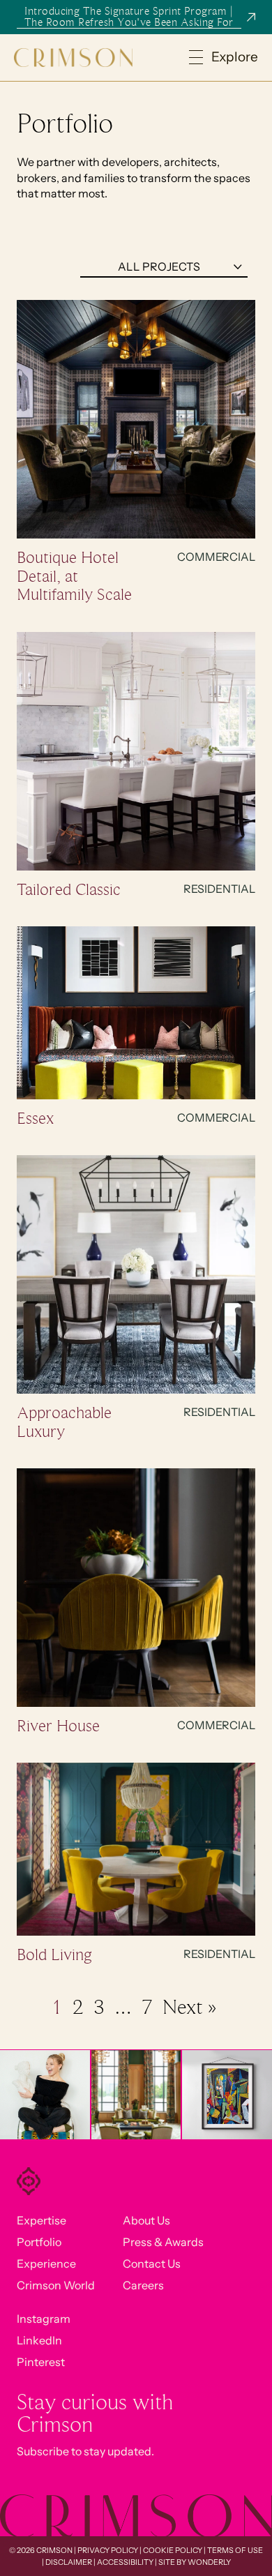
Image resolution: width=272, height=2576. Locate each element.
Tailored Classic (69, 889)
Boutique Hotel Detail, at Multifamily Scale (74, 576)
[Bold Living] (136, 1850)
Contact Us (152, 2264)
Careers (143, 2285)
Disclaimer (69, 2562)
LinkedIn (39, 2340)
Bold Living (54, 1954)
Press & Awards (163, 2242)
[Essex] (136, 1014)
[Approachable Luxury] (136, 1275)
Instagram (44, 2319)
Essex (35, 1118)
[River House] (136, 1588)
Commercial (216, 557)
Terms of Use (235, 2550)
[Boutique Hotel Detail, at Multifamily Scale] (136, 420)
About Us (146, 2220)
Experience (46, 2264)
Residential (219, 889)
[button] (224, 58)
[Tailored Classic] (136, 752)
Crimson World (56, 2285)
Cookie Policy (173, 2550)
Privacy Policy (108, 2550)
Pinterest (41, 2362)
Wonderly (209, 2562)
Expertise (41, 2220)
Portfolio (39, 2242)
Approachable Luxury (64, 1422)
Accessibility (125, 2562)
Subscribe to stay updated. (85, 2451)
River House (58, 1726)
